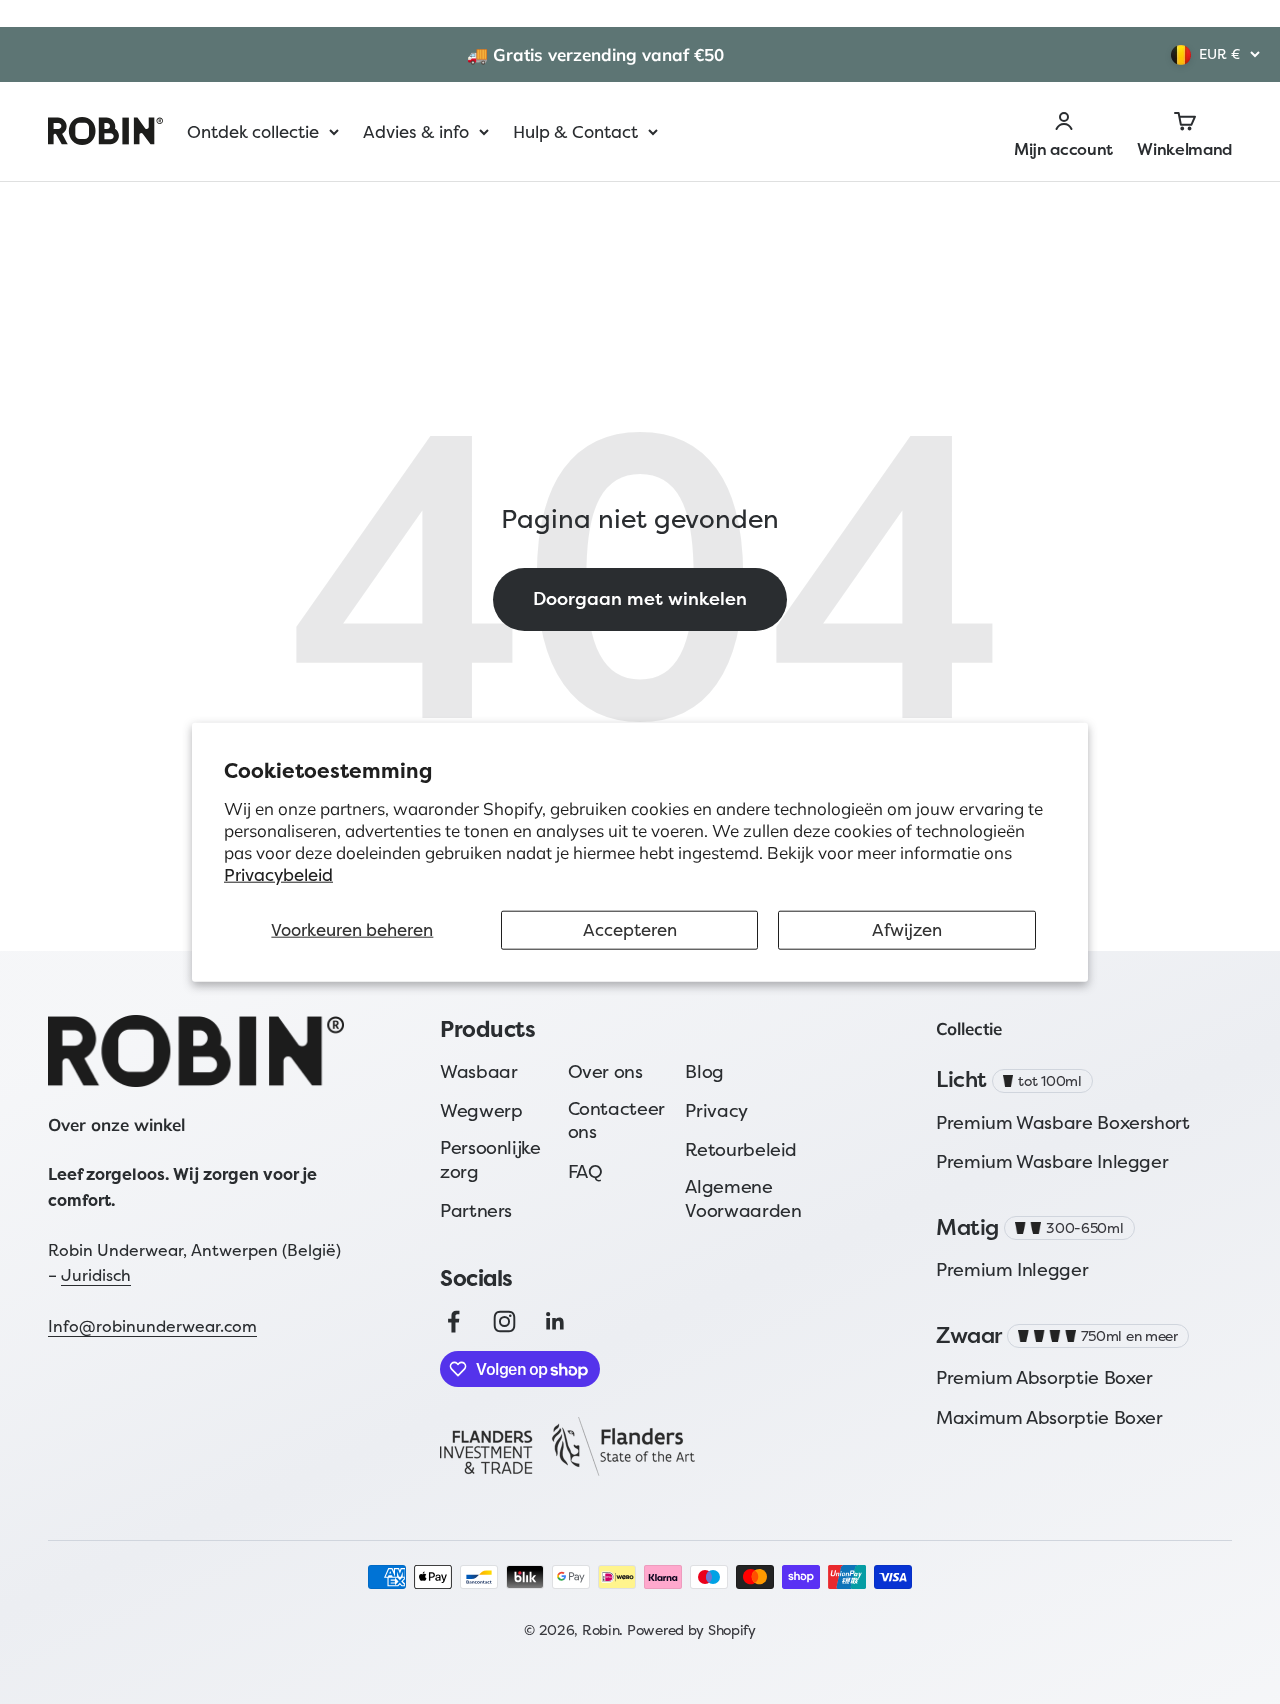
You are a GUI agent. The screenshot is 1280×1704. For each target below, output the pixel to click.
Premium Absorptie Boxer (1044, 1377)
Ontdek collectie (253, 131)
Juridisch (96, 1275)
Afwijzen (907, 929)
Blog (704, 1071)
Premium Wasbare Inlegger (1052, 1161)
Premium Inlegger (1012, 1269)
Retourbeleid (741, 1149)
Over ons (605, 1071)
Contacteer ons (616, 1120)
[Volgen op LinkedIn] (555, 1321)
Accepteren (630, 929)
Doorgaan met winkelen (640, 599)
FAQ (585, 1171)
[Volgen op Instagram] (504, 1321)
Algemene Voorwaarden (743, 1198)
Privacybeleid (278, 874)
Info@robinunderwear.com (152, 1326)
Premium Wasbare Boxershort (1063, 1122)
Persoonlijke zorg (490, 1159)
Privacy (716, 1110)
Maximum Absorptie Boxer (1049, 1417)
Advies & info (416, 131)
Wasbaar (478, 1071)
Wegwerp (481, 1110)
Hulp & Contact (575, 131)
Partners (476, 1210)
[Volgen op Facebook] (453, 1321)
